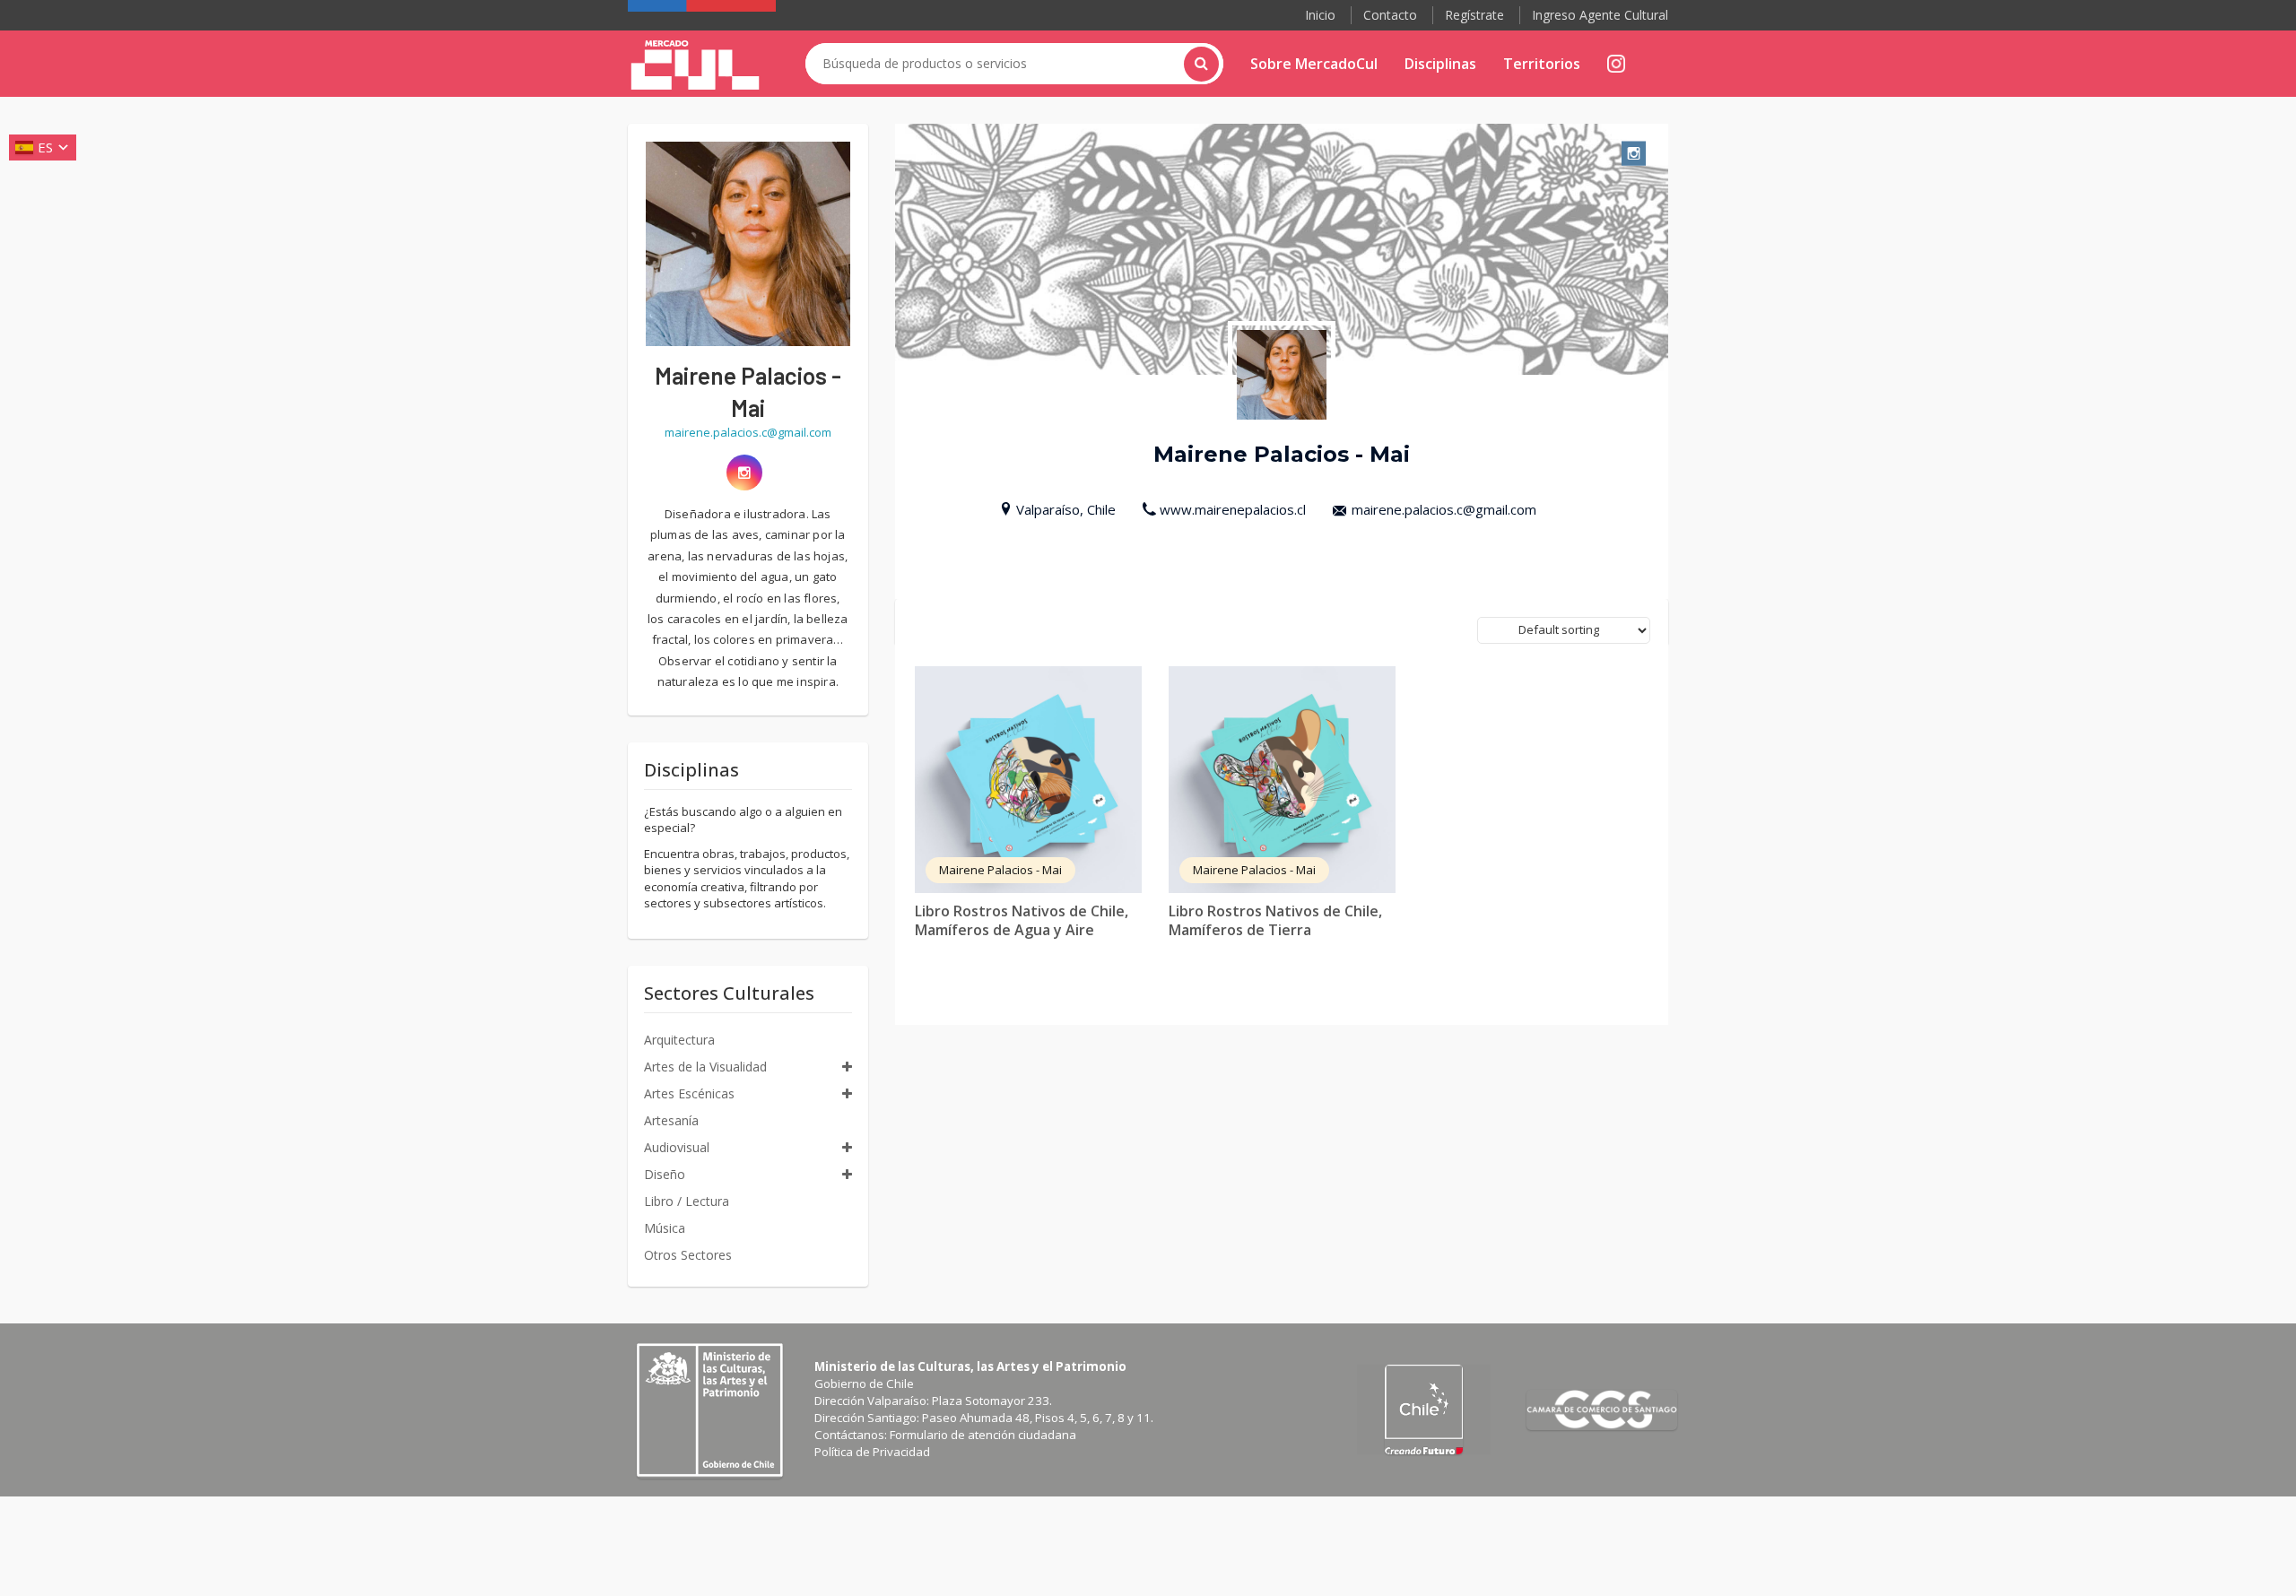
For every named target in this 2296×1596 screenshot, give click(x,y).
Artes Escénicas (689, 1093)
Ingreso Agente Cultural (1600, 15)
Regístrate (1474, 15)
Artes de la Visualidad (705, 1067)
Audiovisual (677, 1147)
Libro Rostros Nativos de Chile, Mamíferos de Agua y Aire (1022, 920)
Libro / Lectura (687, 1201)
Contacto (1390, 15)
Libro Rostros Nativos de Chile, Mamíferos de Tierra (1275, 920)
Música (665, 1228)
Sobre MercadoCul (1314, 64)
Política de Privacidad (872, 1452)
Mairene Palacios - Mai (1000, 870)
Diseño (665, 1174)
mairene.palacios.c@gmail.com (1444, 509)
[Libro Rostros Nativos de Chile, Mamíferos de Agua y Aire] (1028, 780)
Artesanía (671, 1120)
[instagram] (744, 473)
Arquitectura (679, 1040)
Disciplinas (1440, 64)
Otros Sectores (688, 1255)
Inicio (1320, 15)
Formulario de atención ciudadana (983, 1435)
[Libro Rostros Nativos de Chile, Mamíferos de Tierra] (1282, 780)
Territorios (1542, 64)
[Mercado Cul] (695, 65)
